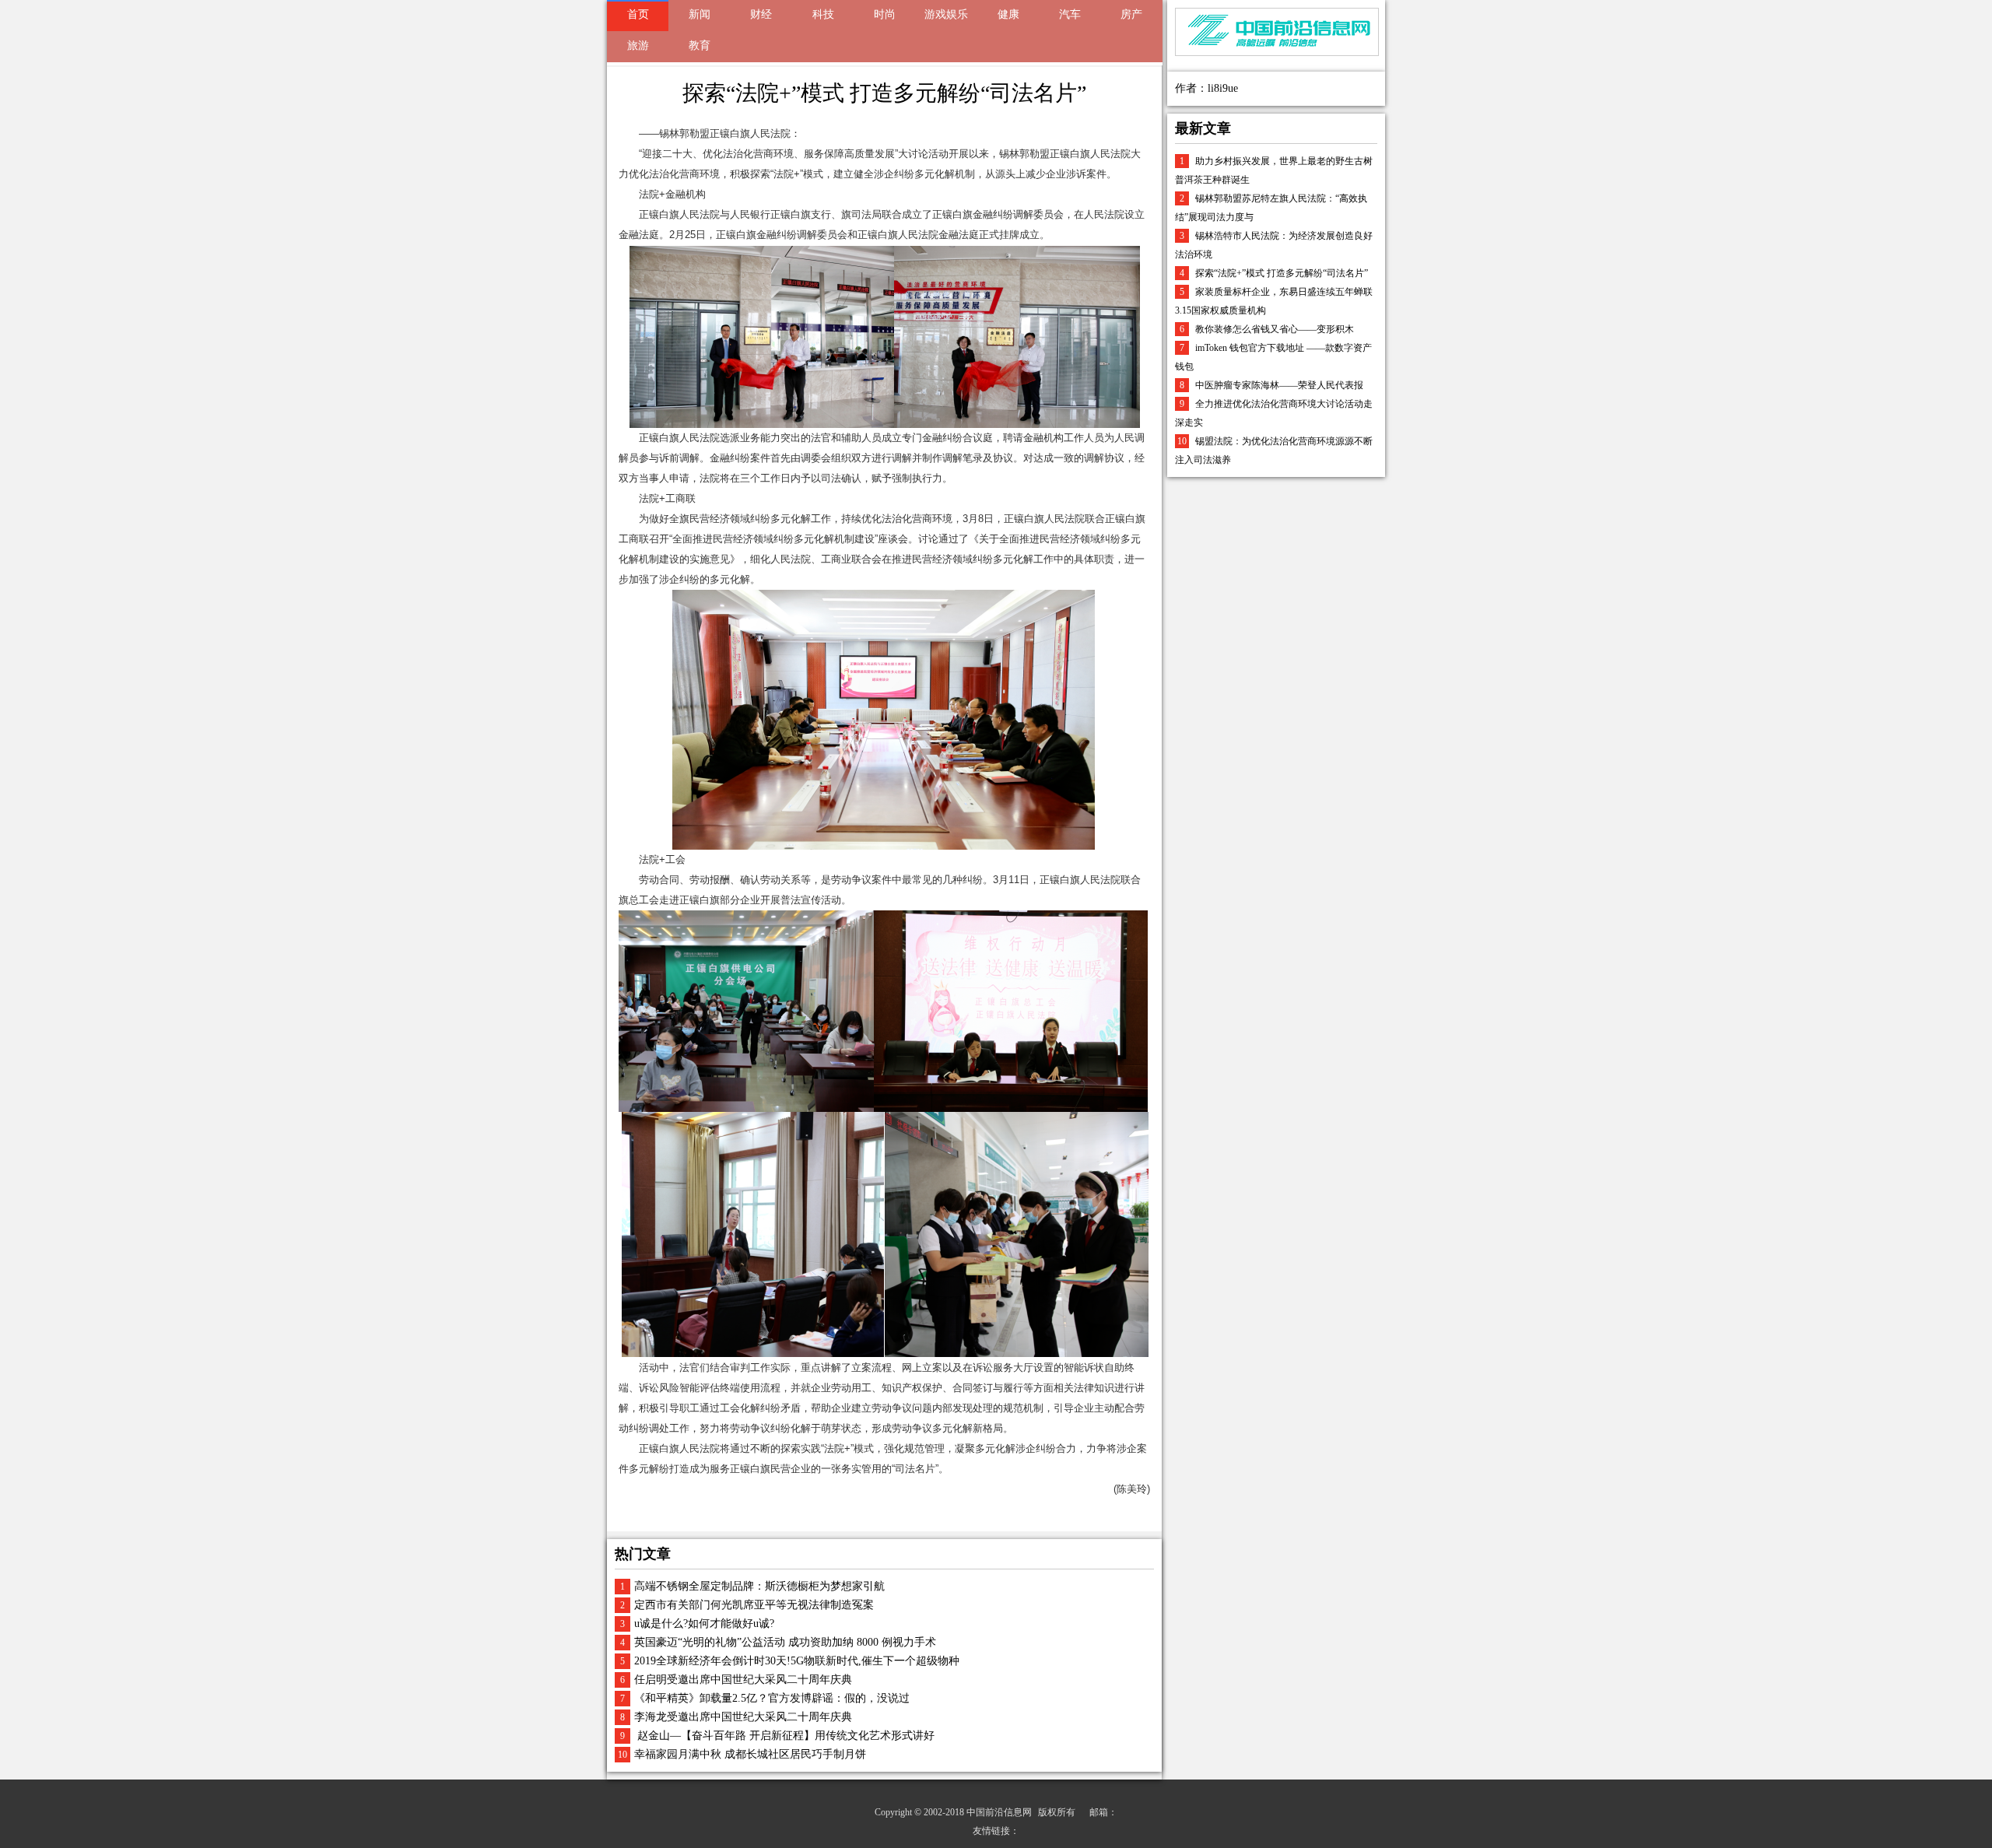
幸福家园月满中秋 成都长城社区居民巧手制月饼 (750, 1754)
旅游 (638, 46)
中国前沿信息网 (999, 1812)
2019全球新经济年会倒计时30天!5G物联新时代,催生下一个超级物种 (797, 1661)
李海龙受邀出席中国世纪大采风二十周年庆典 (743, 1717)
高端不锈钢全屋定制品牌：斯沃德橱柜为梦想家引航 (759, 1586)
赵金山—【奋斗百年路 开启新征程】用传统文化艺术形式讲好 (784, 1736)
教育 (700, 46)
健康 (1008, 14)
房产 (1131, 14)
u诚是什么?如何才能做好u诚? (704, 1624)
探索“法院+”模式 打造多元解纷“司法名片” (1282, 273)
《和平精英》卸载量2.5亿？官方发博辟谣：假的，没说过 (772, 1698)
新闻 (700, 14)
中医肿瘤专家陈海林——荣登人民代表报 (1279, 385)
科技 (823, 14)
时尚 (885, 14)
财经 (761, 14)
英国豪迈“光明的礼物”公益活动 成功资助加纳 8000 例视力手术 (785, 1642)
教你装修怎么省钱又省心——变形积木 (1275, 329)
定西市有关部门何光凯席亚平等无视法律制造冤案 (754, 1605)
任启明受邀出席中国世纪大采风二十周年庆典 (743, 1680)
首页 (638, 14)
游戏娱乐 (946, 14)
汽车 (1070, 14)
